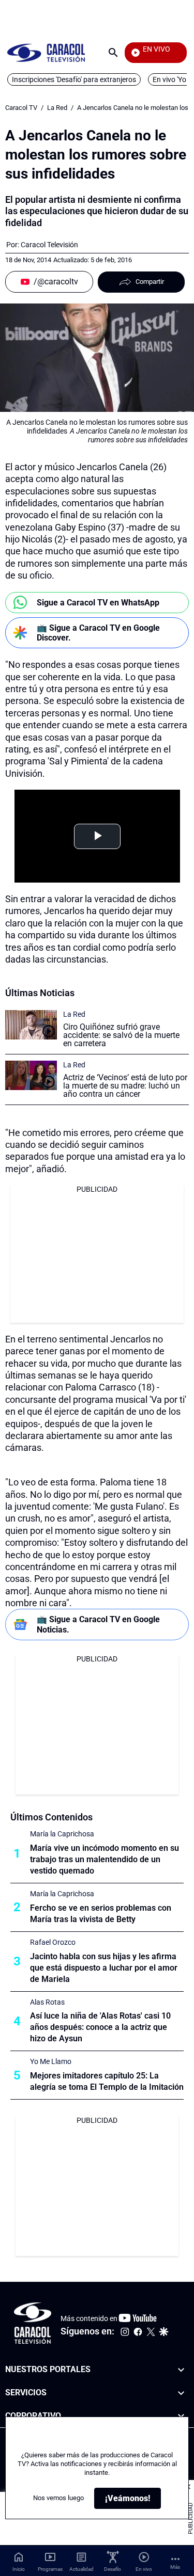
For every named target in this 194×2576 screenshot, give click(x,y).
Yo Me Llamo (51, 2061)
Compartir (150, 282)
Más (175, 2567)
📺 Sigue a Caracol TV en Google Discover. (98, 633)
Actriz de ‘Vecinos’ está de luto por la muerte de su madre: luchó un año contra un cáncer (125, 1086)
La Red (57, 108)
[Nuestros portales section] (181, 2370)
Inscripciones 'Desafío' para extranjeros (74, 79)
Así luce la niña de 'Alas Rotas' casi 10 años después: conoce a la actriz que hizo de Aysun (100, 2027)
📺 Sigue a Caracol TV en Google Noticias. (98, 1624)
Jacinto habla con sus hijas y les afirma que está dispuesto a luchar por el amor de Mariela (104, 1968)
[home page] (46, 52)
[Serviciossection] (181, 2393)
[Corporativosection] (181, 2416)
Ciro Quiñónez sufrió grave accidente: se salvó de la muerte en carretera (121, 1035)
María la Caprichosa (62, 1834)
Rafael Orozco (53, 1942)
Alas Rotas (47, 2002)
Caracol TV (21, 108)
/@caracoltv (56, 282)
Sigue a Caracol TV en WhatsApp (98, 603)
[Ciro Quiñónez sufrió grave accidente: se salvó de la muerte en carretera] (31, 1025)
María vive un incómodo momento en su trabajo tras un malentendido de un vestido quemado (105, 1859)
